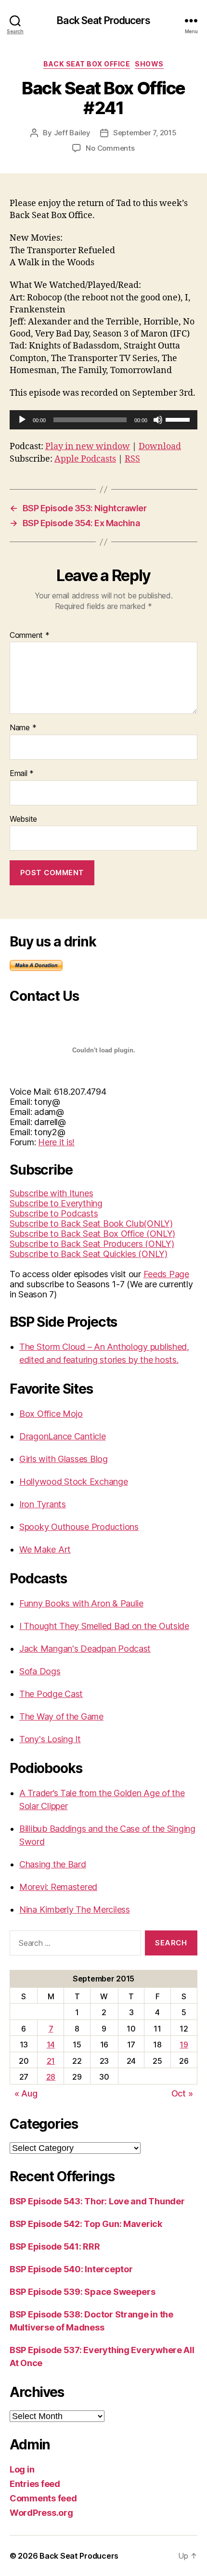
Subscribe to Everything (56, 1203)
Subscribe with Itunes (51, 1193)
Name (23, 728)
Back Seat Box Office (87, 64)
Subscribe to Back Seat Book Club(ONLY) (91, 1223)
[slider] (179, 419)
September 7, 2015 (145, 133)
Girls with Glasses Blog (64, 1459)
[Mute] (158, 420)
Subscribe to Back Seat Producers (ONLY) (92, 1244)
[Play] (22, 420)
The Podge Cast (51, 1694)
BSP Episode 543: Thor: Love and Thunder (97, 2201)
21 (51, 2061)
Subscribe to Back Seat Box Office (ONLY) (92, 1234)
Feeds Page (166, 1274)
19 (184, 2045)
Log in (22, 2469)
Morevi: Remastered (58, 1887)
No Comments (110, 148)
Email (22, 774)
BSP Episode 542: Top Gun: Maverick (86, 2224)
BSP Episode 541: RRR (55, 2246)
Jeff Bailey (72, 133)
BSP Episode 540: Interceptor (71, 2269)
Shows (149, 64)
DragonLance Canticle (63, 1436)
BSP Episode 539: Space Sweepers (83, 2292)
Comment (30, 635)
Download (160, 447)
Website (23, 819)
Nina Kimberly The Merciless (75, 1909)
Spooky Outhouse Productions (79, 1527)
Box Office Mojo (51, 1414)
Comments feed (43, 2498)
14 (51, 2045)
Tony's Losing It (50, 1739)
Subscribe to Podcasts (54, 1213)
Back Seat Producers (103, 20)
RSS (132, 459)
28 (51, 2077)
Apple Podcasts (85, 459)
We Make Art (45, 1549)
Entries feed (35, 2484)
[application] (103, 420)
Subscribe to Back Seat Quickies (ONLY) (89, 1254)
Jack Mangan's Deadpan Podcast (85, 1649)
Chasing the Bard (53, 1864)
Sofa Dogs (40, 1671)
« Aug (26, 2093)
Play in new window (88, 447)
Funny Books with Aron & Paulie (81, 1603)
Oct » (182, 2093)
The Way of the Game (61, 1716)
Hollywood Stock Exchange (74, 1482)
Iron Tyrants (43, 1504)
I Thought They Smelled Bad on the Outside (104, 1626)
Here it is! (56, 1142)
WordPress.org (41, 2513)
